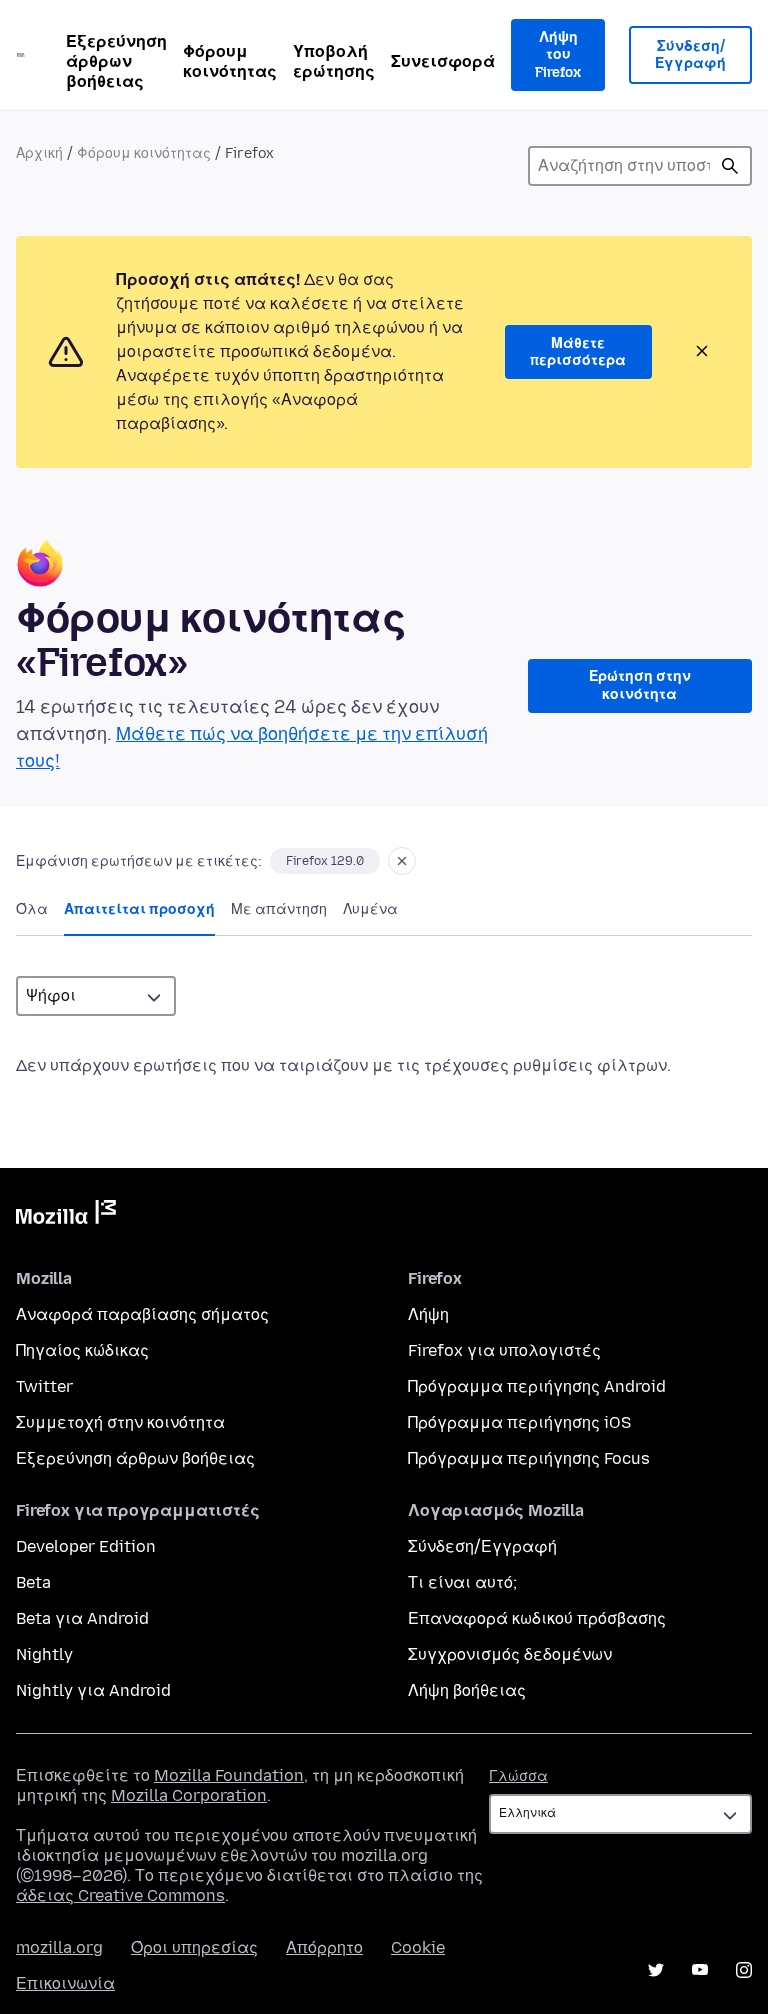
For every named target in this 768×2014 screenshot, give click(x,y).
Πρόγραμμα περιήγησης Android (537, 1386)
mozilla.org (59, 1947)
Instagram (744, 1970)
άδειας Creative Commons (120, 1895)
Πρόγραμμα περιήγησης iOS (519, 1422)
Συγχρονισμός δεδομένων (510, 1654)
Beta (33, 1582)
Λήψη (428, 1314)
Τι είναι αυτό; (462, 1582)
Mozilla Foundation (229, 1775)
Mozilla (66, 1216)
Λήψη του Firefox (558, 55)
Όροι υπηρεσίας (194, 1947)
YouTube (700, 1970)
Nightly (44, 1654)
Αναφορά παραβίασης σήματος (142, 1314)
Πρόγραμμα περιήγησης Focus (529, 1458)
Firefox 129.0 (325, 861)
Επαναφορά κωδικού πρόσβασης (537, 1618)
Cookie (418, 1947)
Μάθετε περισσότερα (578, 352)
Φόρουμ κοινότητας (230, 61)
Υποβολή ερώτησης (334, 61)
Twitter (44, 1386)
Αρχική (39, 153)
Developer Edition (86, 1546)
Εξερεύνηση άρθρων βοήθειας (116, 61)
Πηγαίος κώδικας (82, 1350)
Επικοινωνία (65, 1983)
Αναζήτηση (730, 166)
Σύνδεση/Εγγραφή (690, 55)
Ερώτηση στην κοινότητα (640, 685)
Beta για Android (82, 1618)
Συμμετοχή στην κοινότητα (120, 1422)
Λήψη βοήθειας (467, 1690)
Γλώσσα (518, 1776)
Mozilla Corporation (189, 1795)
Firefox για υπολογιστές (504, 1350)
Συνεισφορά (443, 61)
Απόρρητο (324, 1947)
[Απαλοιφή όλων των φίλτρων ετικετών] (402, 861)
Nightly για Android (93, 1690)
